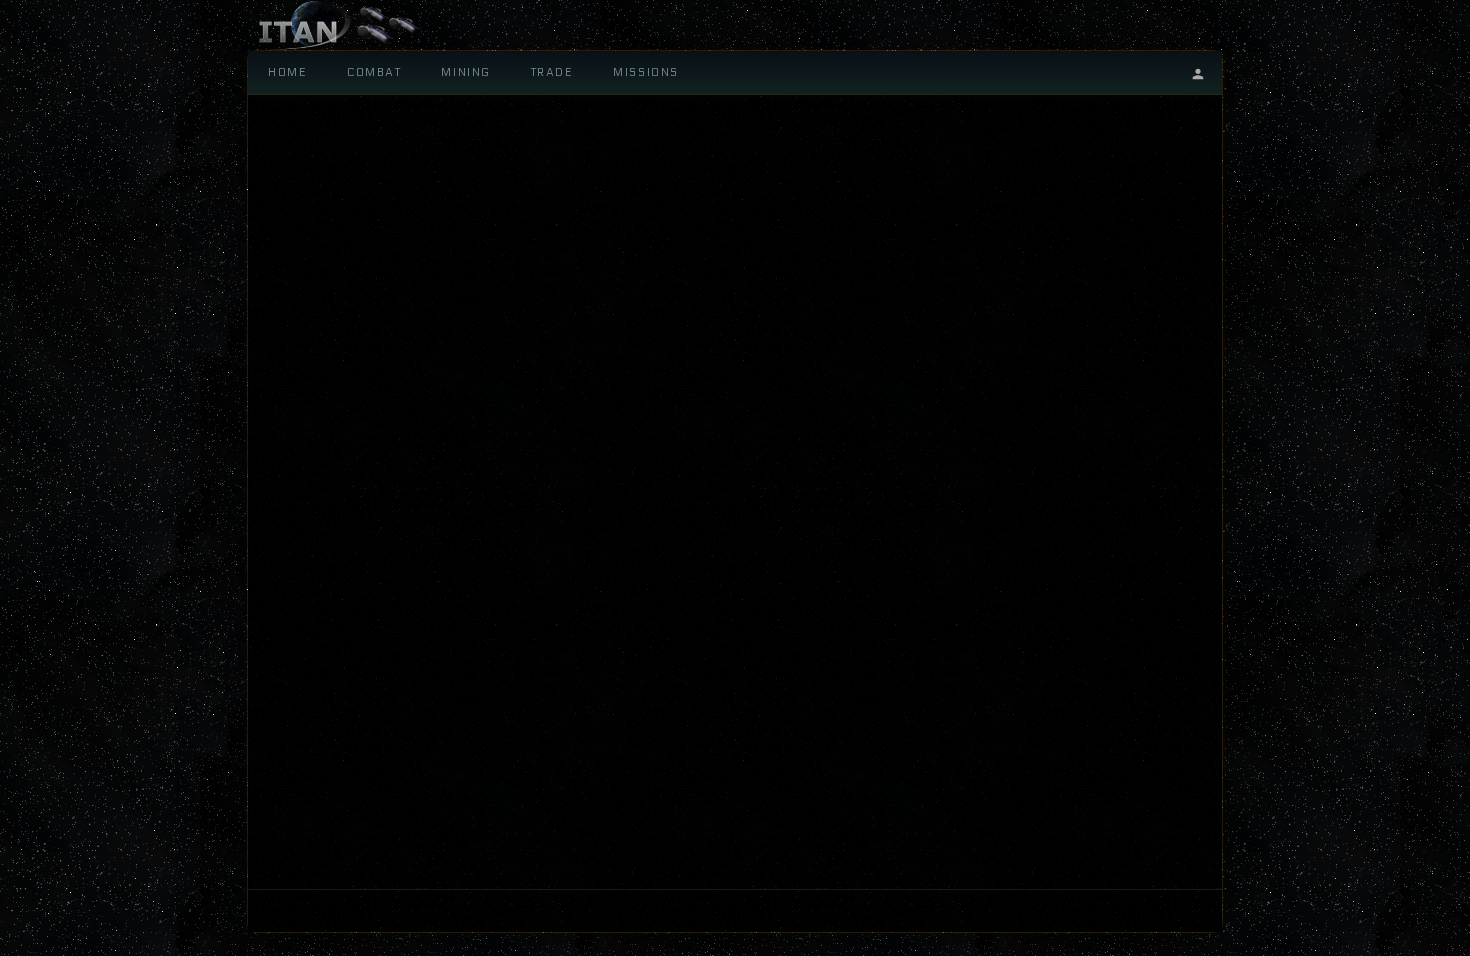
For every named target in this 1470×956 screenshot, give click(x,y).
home (287, 72)
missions (645, 72)
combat (374, 72)
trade (552, 72)
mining (465, 72)
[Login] (1198, 72)
